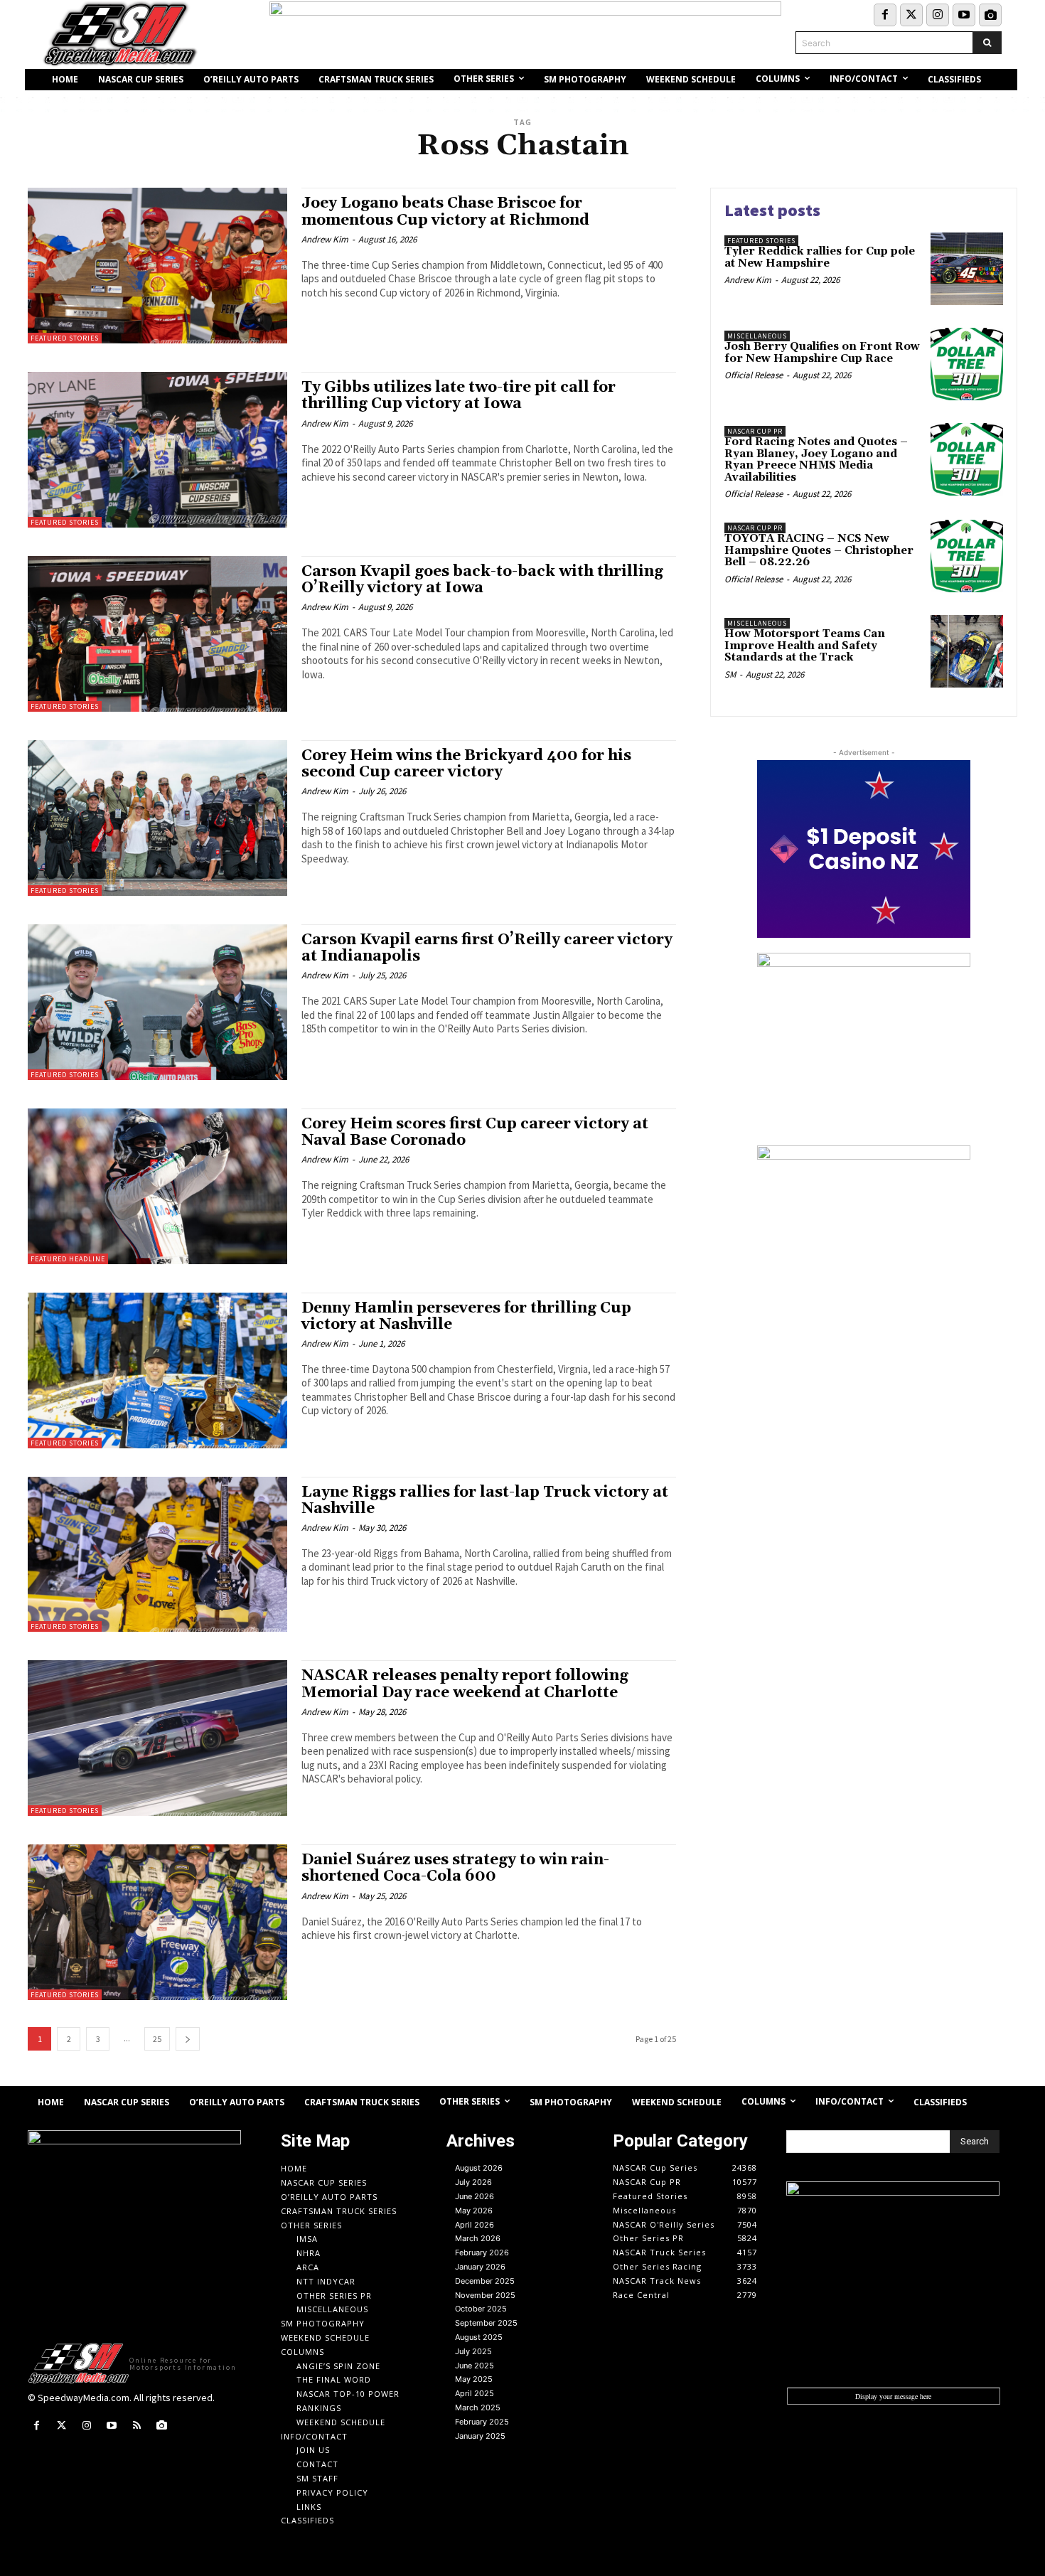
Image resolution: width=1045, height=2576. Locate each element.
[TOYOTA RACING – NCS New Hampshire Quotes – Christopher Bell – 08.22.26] (967, 556)
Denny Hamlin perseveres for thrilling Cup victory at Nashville (466, 1316)
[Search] (987, 43)
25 (157, 2039)
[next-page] (188, 2039)
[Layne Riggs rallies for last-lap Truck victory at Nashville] (157, 1555)
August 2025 (479, 2337)
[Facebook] (885, 15)
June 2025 (475, 2366)
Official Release (754, 375)
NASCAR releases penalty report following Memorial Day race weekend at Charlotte (465, 1684)
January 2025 (480, 2436)
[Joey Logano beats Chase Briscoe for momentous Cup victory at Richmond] (157, 266)
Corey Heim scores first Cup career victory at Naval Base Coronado (475, 1132)
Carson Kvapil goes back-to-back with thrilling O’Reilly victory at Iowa (482, 580)
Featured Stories (65, 338)
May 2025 (474, 2379)
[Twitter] (911, 15)
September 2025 (486, 2323)
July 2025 (473, 2351)
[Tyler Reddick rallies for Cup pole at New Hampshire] (967, 269)
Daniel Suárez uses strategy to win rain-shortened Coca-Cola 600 (455, 1868)
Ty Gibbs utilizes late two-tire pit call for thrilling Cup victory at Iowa (459, 396)
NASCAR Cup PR (755, 431)
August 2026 (479, 2168)
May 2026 (474, 2211)
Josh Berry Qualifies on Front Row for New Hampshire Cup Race (822, 353)
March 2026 (478, 2238)
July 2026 (473, 2182)
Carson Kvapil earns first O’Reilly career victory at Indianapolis (487, 948)
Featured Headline (68, 1259)
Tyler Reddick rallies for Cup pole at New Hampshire (820, 257)
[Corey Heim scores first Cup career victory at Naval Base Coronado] (157, 1186)
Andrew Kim (325, 239)
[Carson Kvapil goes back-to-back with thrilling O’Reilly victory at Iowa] (157, 634)
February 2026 (482, 2252)
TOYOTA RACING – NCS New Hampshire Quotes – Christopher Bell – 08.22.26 (819, 550)
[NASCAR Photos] (990, 15)
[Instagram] (938, 15)
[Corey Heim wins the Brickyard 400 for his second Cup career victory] (157, 818)
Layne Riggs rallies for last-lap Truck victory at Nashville (485, 1501)
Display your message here (893, 2396)
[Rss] (137, 2426)
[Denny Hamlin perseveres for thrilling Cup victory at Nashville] (157, 1370)
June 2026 (475, 2196)
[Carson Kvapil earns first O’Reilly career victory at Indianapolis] (157, 1002)
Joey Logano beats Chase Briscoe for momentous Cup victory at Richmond (445, 212)
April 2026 (475, 2225)
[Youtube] (964, 15)
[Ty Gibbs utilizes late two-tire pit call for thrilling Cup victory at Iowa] (157, 450)
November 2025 (485, 2295)
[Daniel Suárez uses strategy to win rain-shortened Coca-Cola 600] (157, 1922)
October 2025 (481, 2309)
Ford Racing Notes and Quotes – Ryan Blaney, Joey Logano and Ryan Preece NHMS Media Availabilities (816, 460)
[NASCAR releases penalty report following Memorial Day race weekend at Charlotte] (157, 1738)
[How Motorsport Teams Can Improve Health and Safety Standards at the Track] (967, 651)
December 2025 (485, 2281)
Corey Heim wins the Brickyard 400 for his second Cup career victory (466, 764)
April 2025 (475, 2393)
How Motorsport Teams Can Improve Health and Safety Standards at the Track (805, 646)
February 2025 (482, 2422)
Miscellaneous (757, 336)
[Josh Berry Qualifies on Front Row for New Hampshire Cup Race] (967, 364)
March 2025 (478, 2407)
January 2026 (480, 2267)
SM (730, 674)
